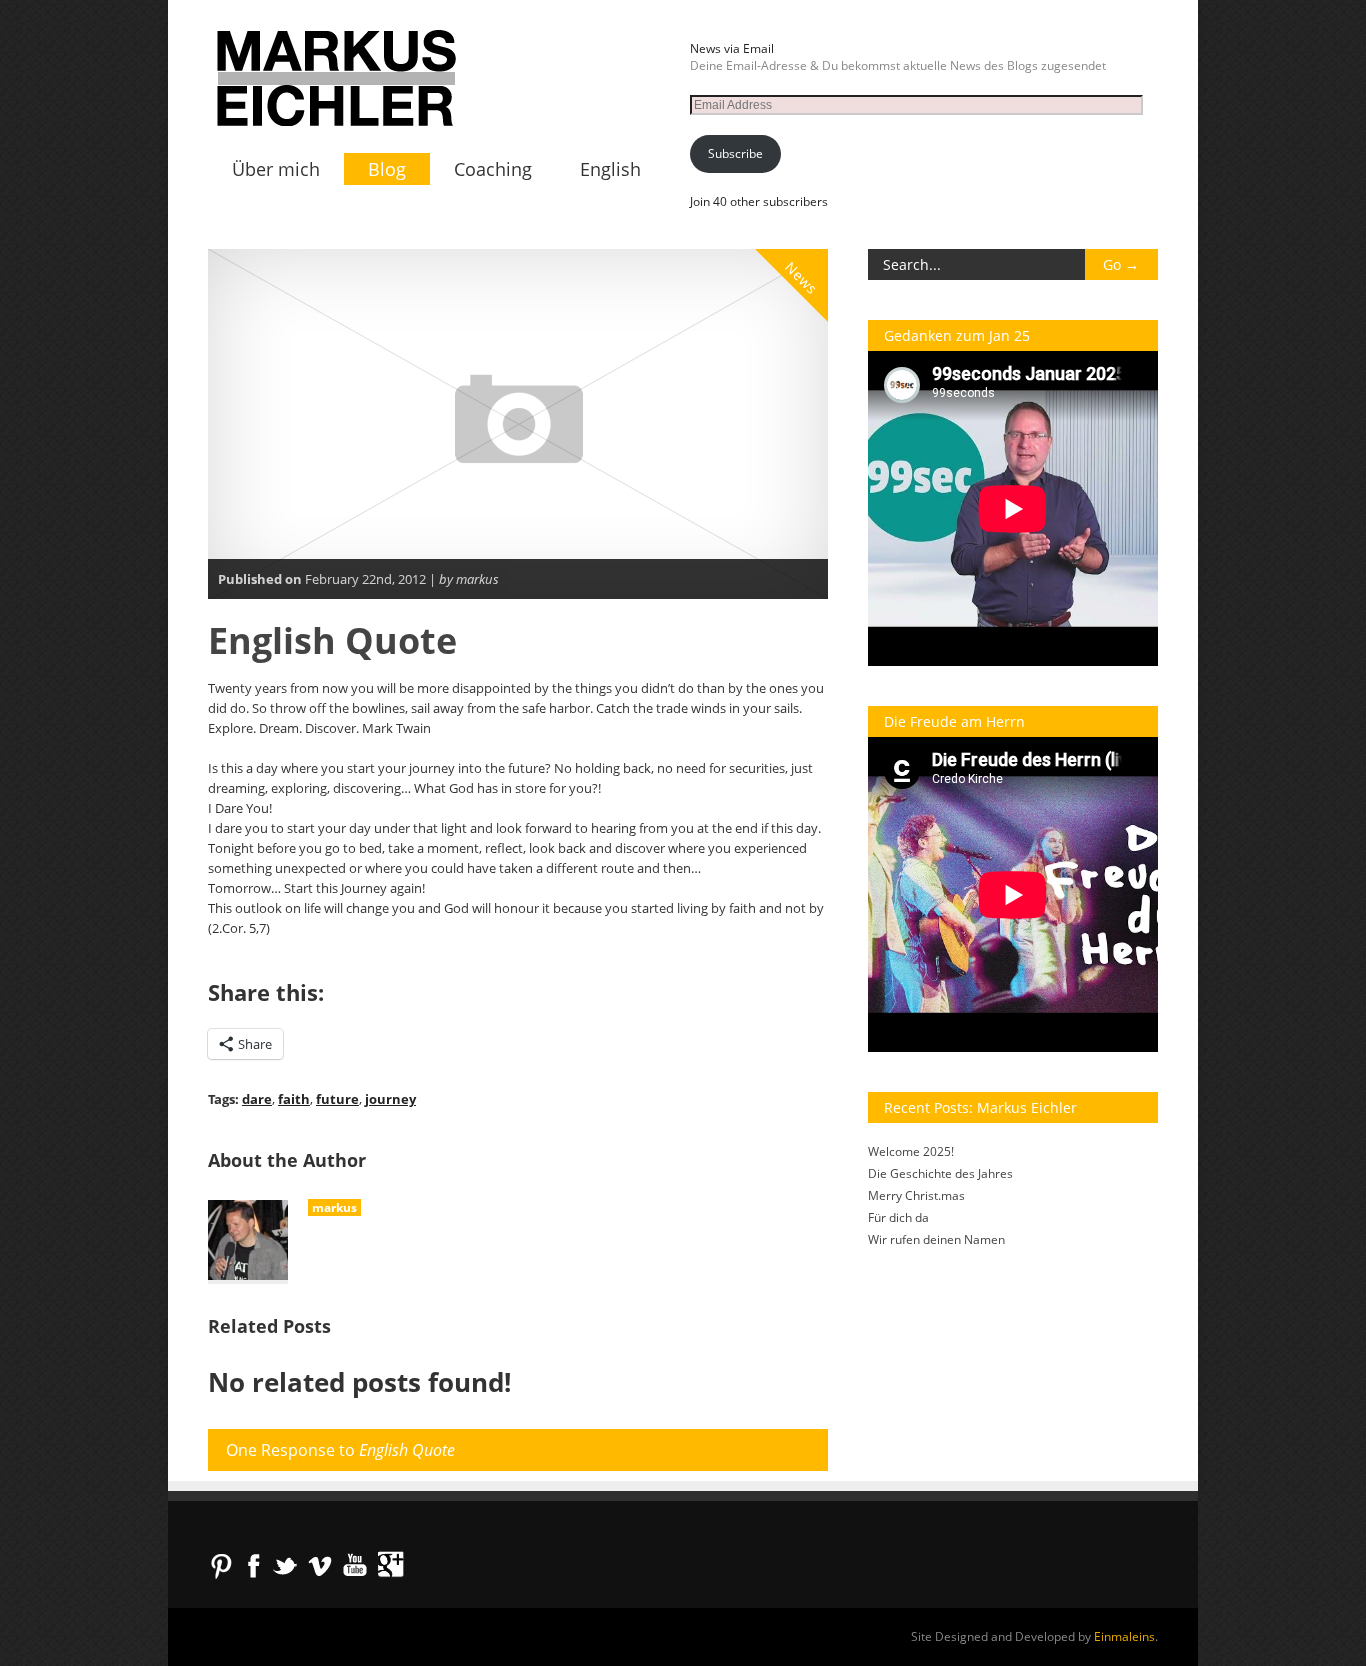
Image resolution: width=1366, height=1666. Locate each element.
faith (294, 1099)
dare (257, 1099)
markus (334, 1207)
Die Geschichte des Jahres (940, 1173)
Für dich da (898, 1217)
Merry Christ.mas (916, 1195)
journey (390, 1099)
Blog (387, 169)
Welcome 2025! (911, 1151)
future (337, 1099)
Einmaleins (1124, 1636)
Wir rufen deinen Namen (936, 1239)
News (802, 278)
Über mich (276, 169)
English (610, 169)
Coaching (493, 169)
